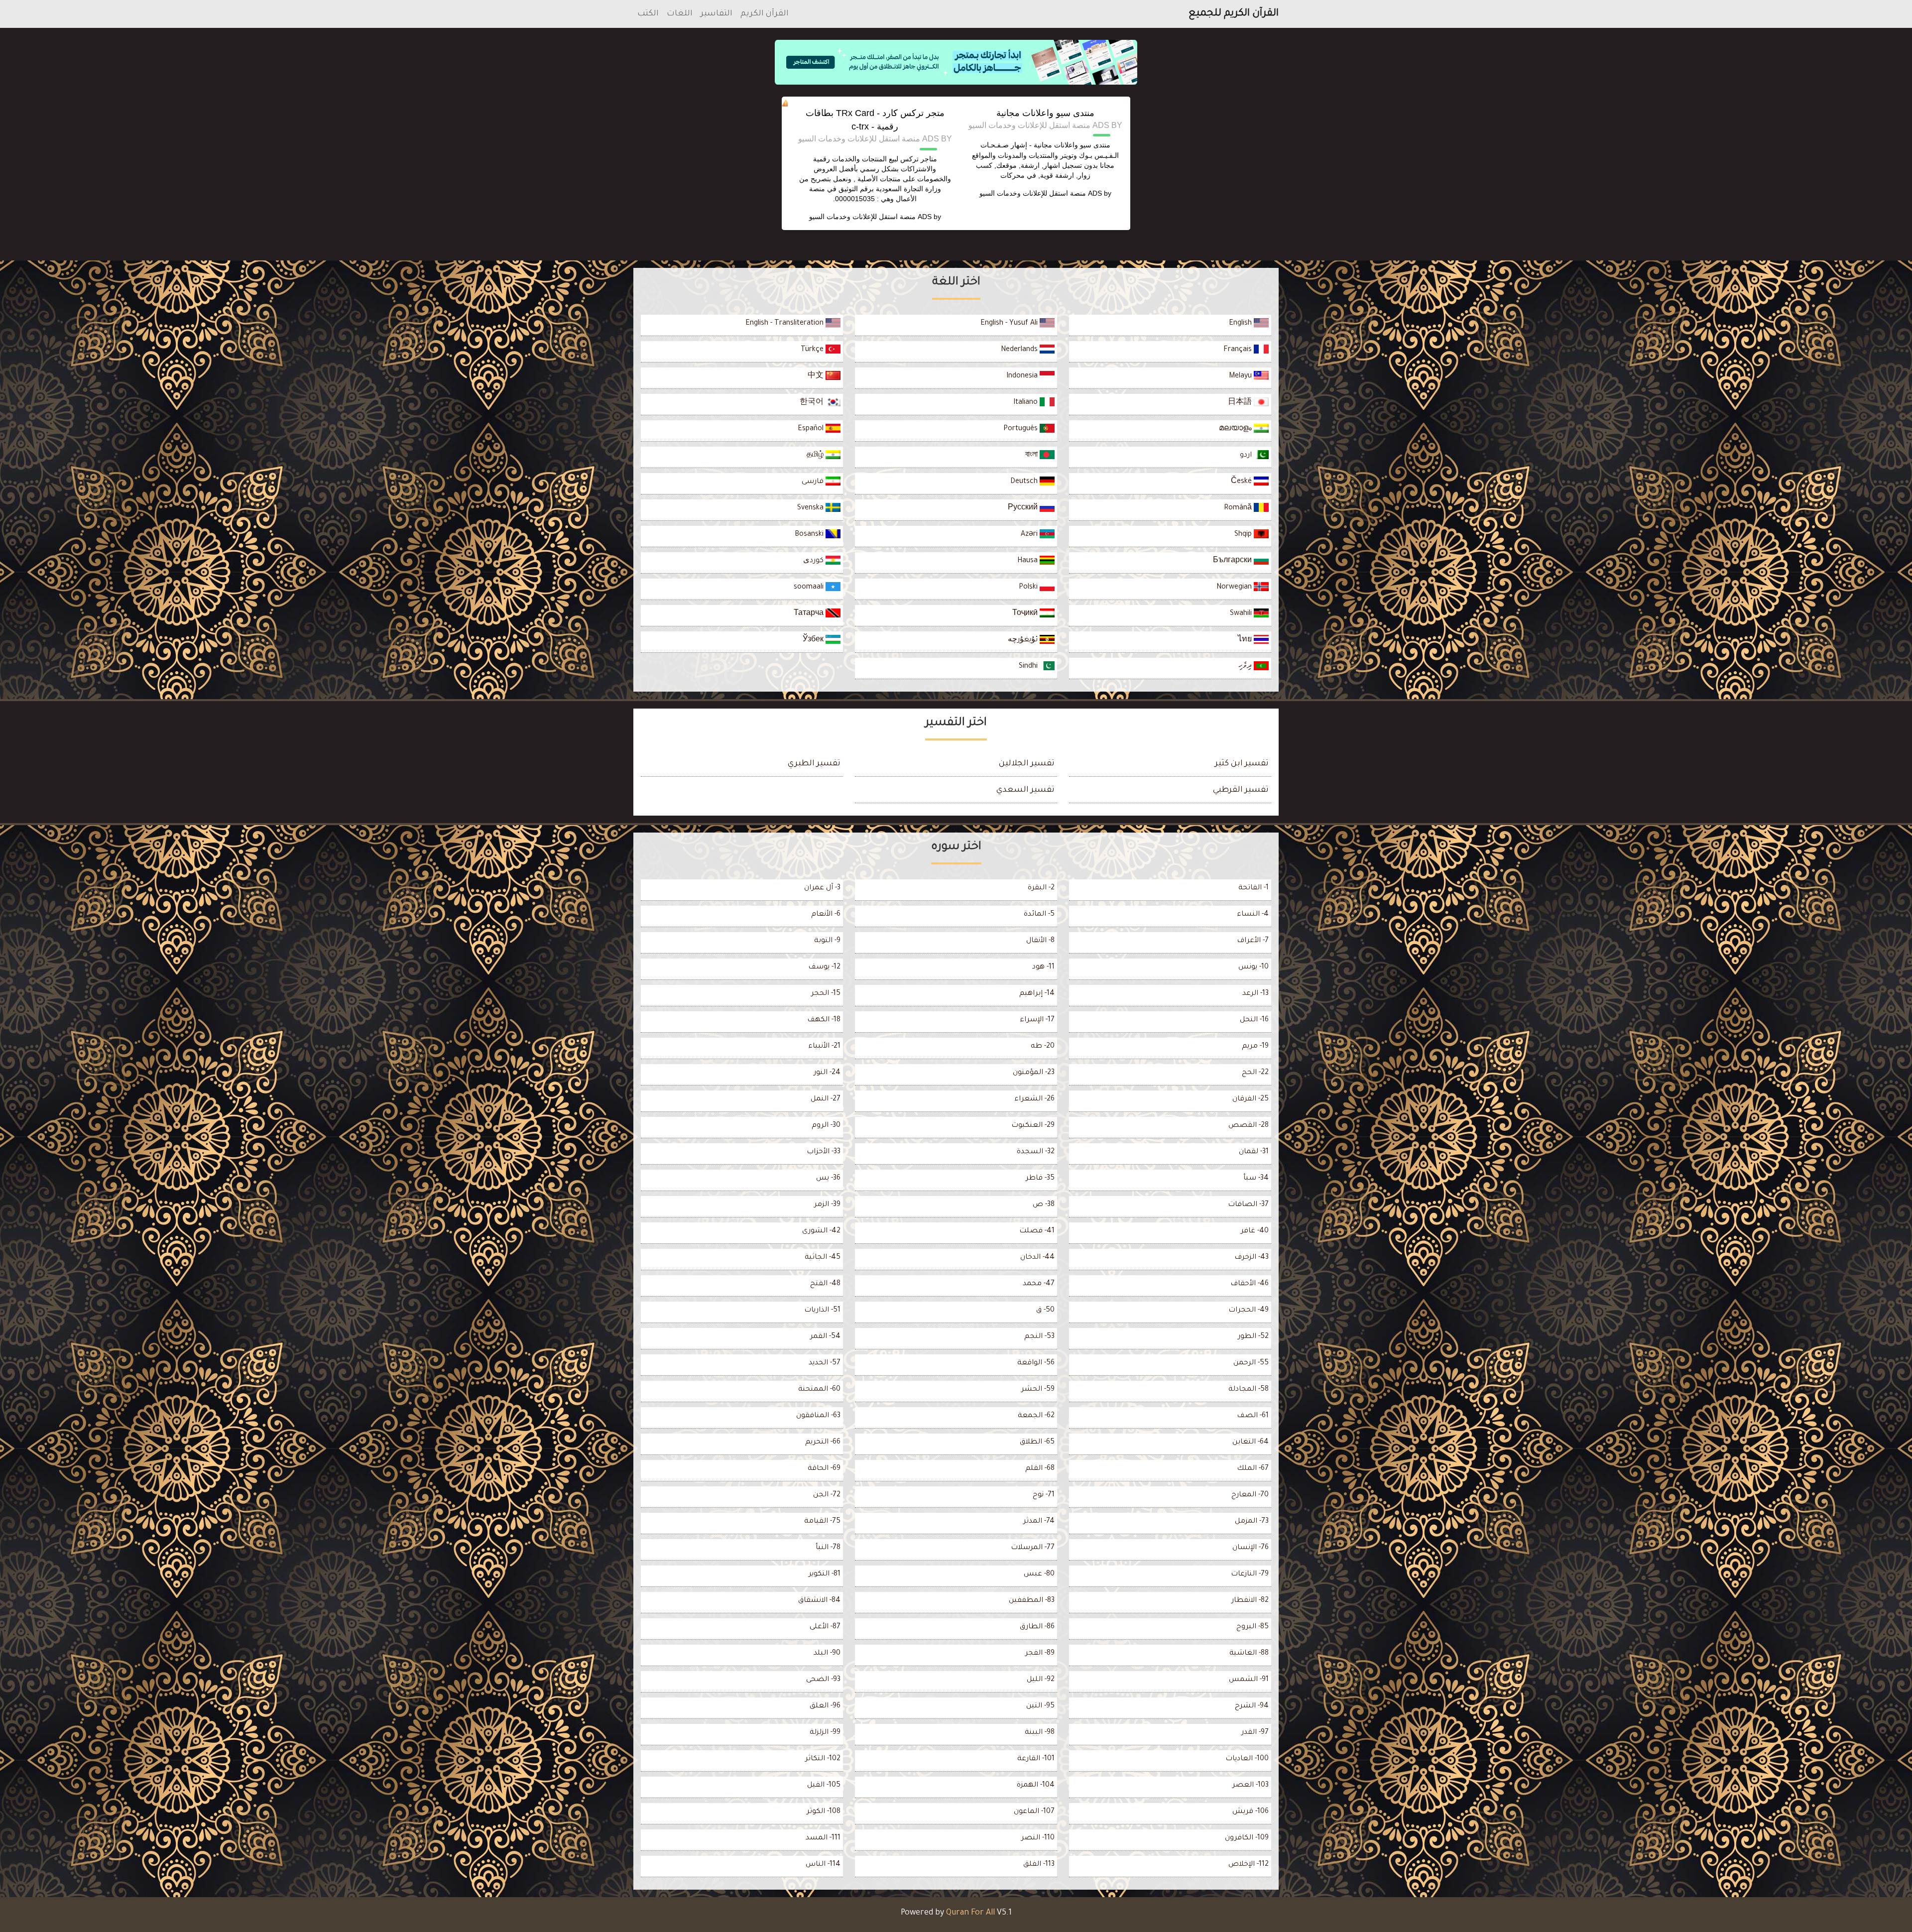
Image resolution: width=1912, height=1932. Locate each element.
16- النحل (1254, 1020)
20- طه (1043, 1047)
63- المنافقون (818, 1416)
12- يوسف (824, 967)
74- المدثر (1039, 1522)
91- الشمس (1249, 1680)
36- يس (828, 1179)
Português (1021, 429)
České (1242, 482)
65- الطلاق (1037, 1443)
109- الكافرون (1247, 1838)
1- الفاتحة (1254, 888)
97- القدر (1255, 1733)
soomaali (810, 588)
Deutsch (1025, 482)
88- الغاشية (1249, 1654)
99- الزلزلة (825, 1733)
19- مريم (1255, 1047)
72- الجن (827, 1495)
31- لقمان (1254, 1152)
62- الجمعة (1036, 1416)
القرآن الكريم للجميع (1234, 14)
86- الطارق (1037, 1627)
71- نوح (1044, 1495)
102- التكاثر (823, 1759)
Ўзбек (814, 640)
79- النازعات (1250, 1574)
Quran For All (970, 1913)
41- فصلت (1037, 1231)
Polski (1029, 588)
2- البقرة (1041, 888)
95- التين (1040, 1706)
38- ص (1044, 1205)
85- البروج (1253, 1627)
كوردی (814, 561)
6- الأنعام (826, 915)
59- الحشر (1038, 1390)
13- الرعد (1255, 994)
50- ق (1045, 1311)
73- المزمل (1252, 1522)
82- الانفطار (1250, 1601)
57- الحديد (825, 1363)
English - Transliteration (785, 324)
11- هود (1043, 967)
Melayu (1241, 376)
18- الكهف (824, 1020)
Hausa (1028, 561)
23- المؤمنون (1034, 1073)
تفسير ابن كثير (1242, 764)
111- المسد (823, 1838)
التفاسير (717, 14)
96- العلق (825, 1706)
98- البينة (1040, 1733)
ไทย (1246, 640)
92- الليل (1041, 1680)
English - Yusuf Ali (1010, 324)
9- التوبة (827, 941)
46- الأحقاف (1250, 1284)
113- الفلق (1039, 1865)
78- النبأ (828, 1548)
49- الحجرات (1249, 1311)
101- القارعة (1036, 1759)
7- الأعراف (1253, 941)
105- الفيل (824, 1786)
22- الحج (1255, 1073)
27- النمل (826, 1099)
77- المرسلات (1033, 1548)
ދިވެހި (1246, 667)
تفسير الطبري (814, 764)
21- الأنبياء (824, 1047)
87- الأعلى (825, 1627)
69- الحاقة (824, 1469)
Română (1239, 508)
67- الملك (1253, 1469)
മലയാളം (1236, 429)
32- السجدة (1036, 1152)
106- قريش (1251, 1812)
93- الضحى (823, 1680)
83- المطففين (1032, 1601)
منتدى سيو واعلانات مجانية (1045, 113)
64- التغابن (1251, 1443)
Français (1239, 350)
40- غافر (1255, 1231)
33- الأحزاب (824, 1152)
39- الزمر (827, 1205)
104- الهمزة (1036, 1786)
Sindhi (1029, 667)
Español (812, 429)
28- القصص (1249, 1126)
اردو (1247, 456)
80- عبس (1039, 1574)
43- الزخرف (1252, 1258)
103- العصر (1251, 1786)
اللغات (680, 14)
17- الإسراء (1037, 1020)
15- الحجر (826, 994)
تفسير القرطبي (1241, 790)
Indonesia (1023, 376)
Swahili (1242, 614)
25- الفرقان (1251, 1099)
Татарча (810, 614)
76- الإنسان (1251, 1548)
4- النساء (1253, 915)
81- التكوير (825, 1574)
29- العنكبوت (1033, 1126)
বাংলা (1032, 456)
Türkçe (813, 350)
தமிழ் (816, 456)
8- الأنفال (1040, 941)
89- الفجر (1040, 1654)
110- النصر (1038, 1838)
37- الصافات (1248, 1205)
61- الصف (1253, 1416)
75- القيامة (822, 1522)
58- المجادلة (1249, 1390)
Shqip (1244, 535)
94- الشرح (1252, 1706)
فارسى (814, 482)
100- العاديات (1247, 1759)
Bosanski (810, 535)
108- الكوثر (824, 1812)
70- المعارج (1250, 1495)
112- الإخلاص (1249, 1865)
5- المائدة (1039, 915)
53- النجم (1039, 1337)
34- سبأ (1256, 1179)
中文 (817, 376)
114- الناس (823, 1865)
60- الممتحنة (819, 1390)
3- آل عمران (822, 888)
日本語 (1241, 403)
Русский (1024, 508)
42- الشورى (821, 1231)
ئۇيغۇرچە (1024, 640)
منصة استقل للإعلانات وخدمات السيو (1033, 193)
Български (1233, 561)
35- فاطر (1040, 1179)
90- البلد (827, 1654)
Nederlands (1020, 350)
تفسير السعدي (1025, 790)
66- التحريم (823, 1443)
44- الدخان (1037, 1258)
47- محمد (1039, 1284)
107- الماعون (1034, 1812)
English (1241, 324)
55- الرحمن (1251, 1363)
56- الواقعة (1036, 1363)
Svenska (811, 508)
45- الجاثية (823, 1258)
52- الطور (1253, 1337)
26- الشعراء (1034, 1099)
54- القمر (825, 1337)
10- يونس (1254, 967)
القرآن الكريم (765, 14)
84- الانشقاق (819, 1601)
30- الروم (826, 1126)
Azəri (1030, 535)
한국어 (813, 403)
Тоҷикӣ (1026, 614)
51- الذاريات (822, 1311)
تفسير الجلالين (1027, 764)
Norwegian (1235, 588)
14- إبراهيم (1037, 994)
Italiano (1026, 403)
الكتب (648, 14)
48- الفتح (825, 1284)
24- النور (827, 1073)
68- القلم (1040, 1469)
